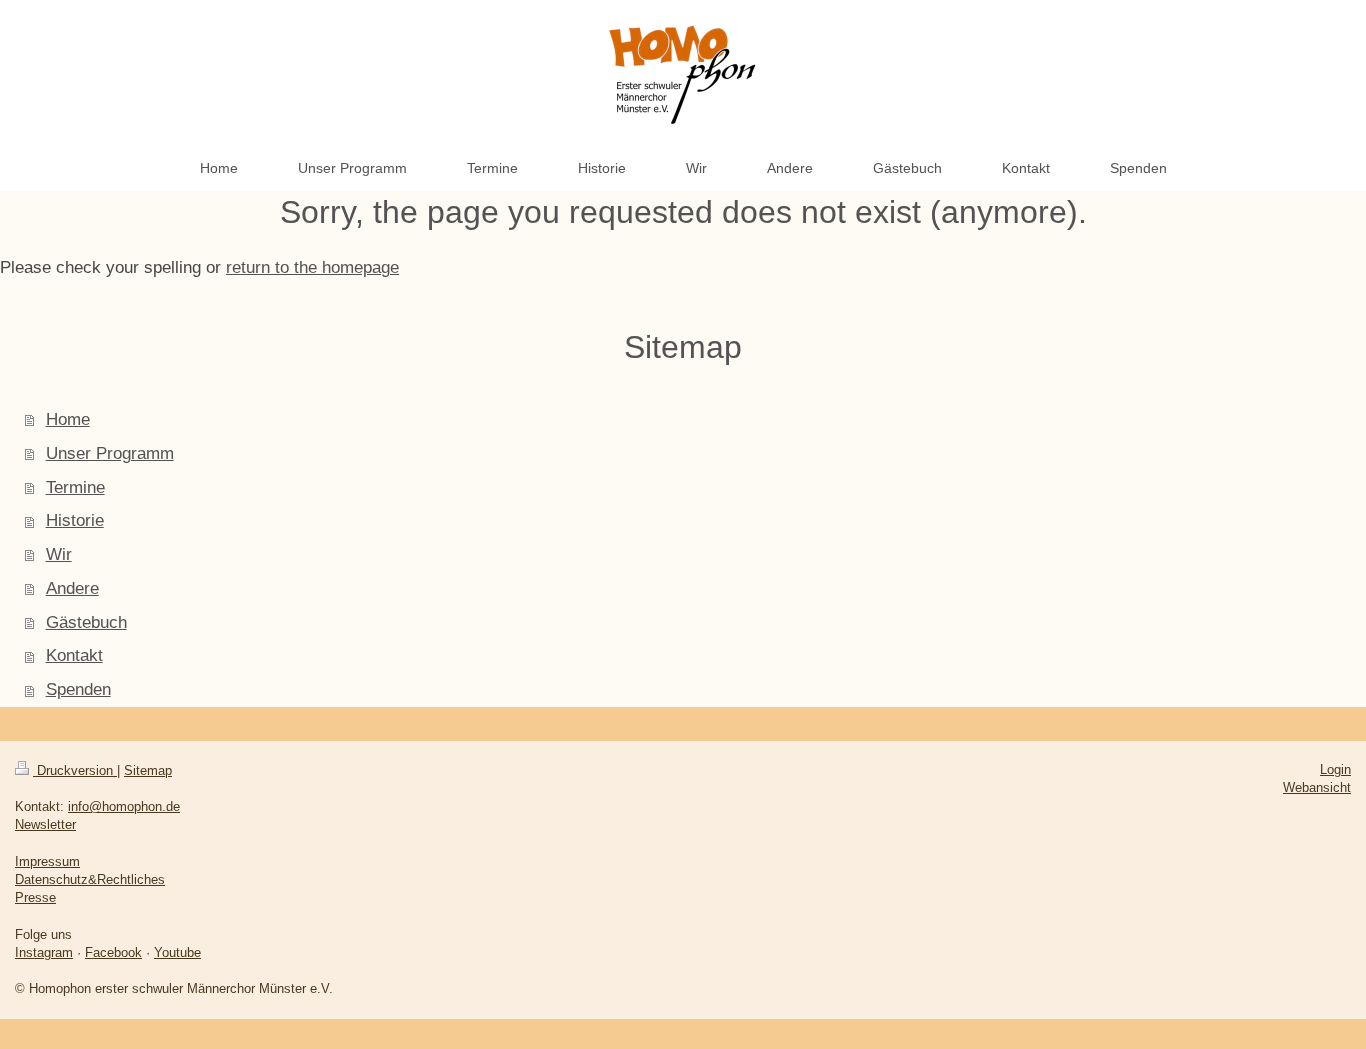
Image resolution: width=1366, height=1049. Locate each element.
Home (68, 419)
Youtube (177, 952)
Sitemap (148, 770)
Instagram (44, 952)
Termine (75, 487)
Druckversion (75, 770)
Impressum (47, 861)
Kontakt (74, 655)
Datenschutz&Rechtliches (90, 879)
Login (1335, 769)
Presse (35, 897)
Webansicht (1317, 787)
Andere (72, 588)
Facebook (113, 952)
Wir (59, 554)
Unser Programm (110, 453)
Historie (75, 520)
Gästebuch (86, 622)
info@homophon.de (124, 806)
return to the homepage (312, 267)
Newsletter (45, 824)
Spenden (78, 689)
